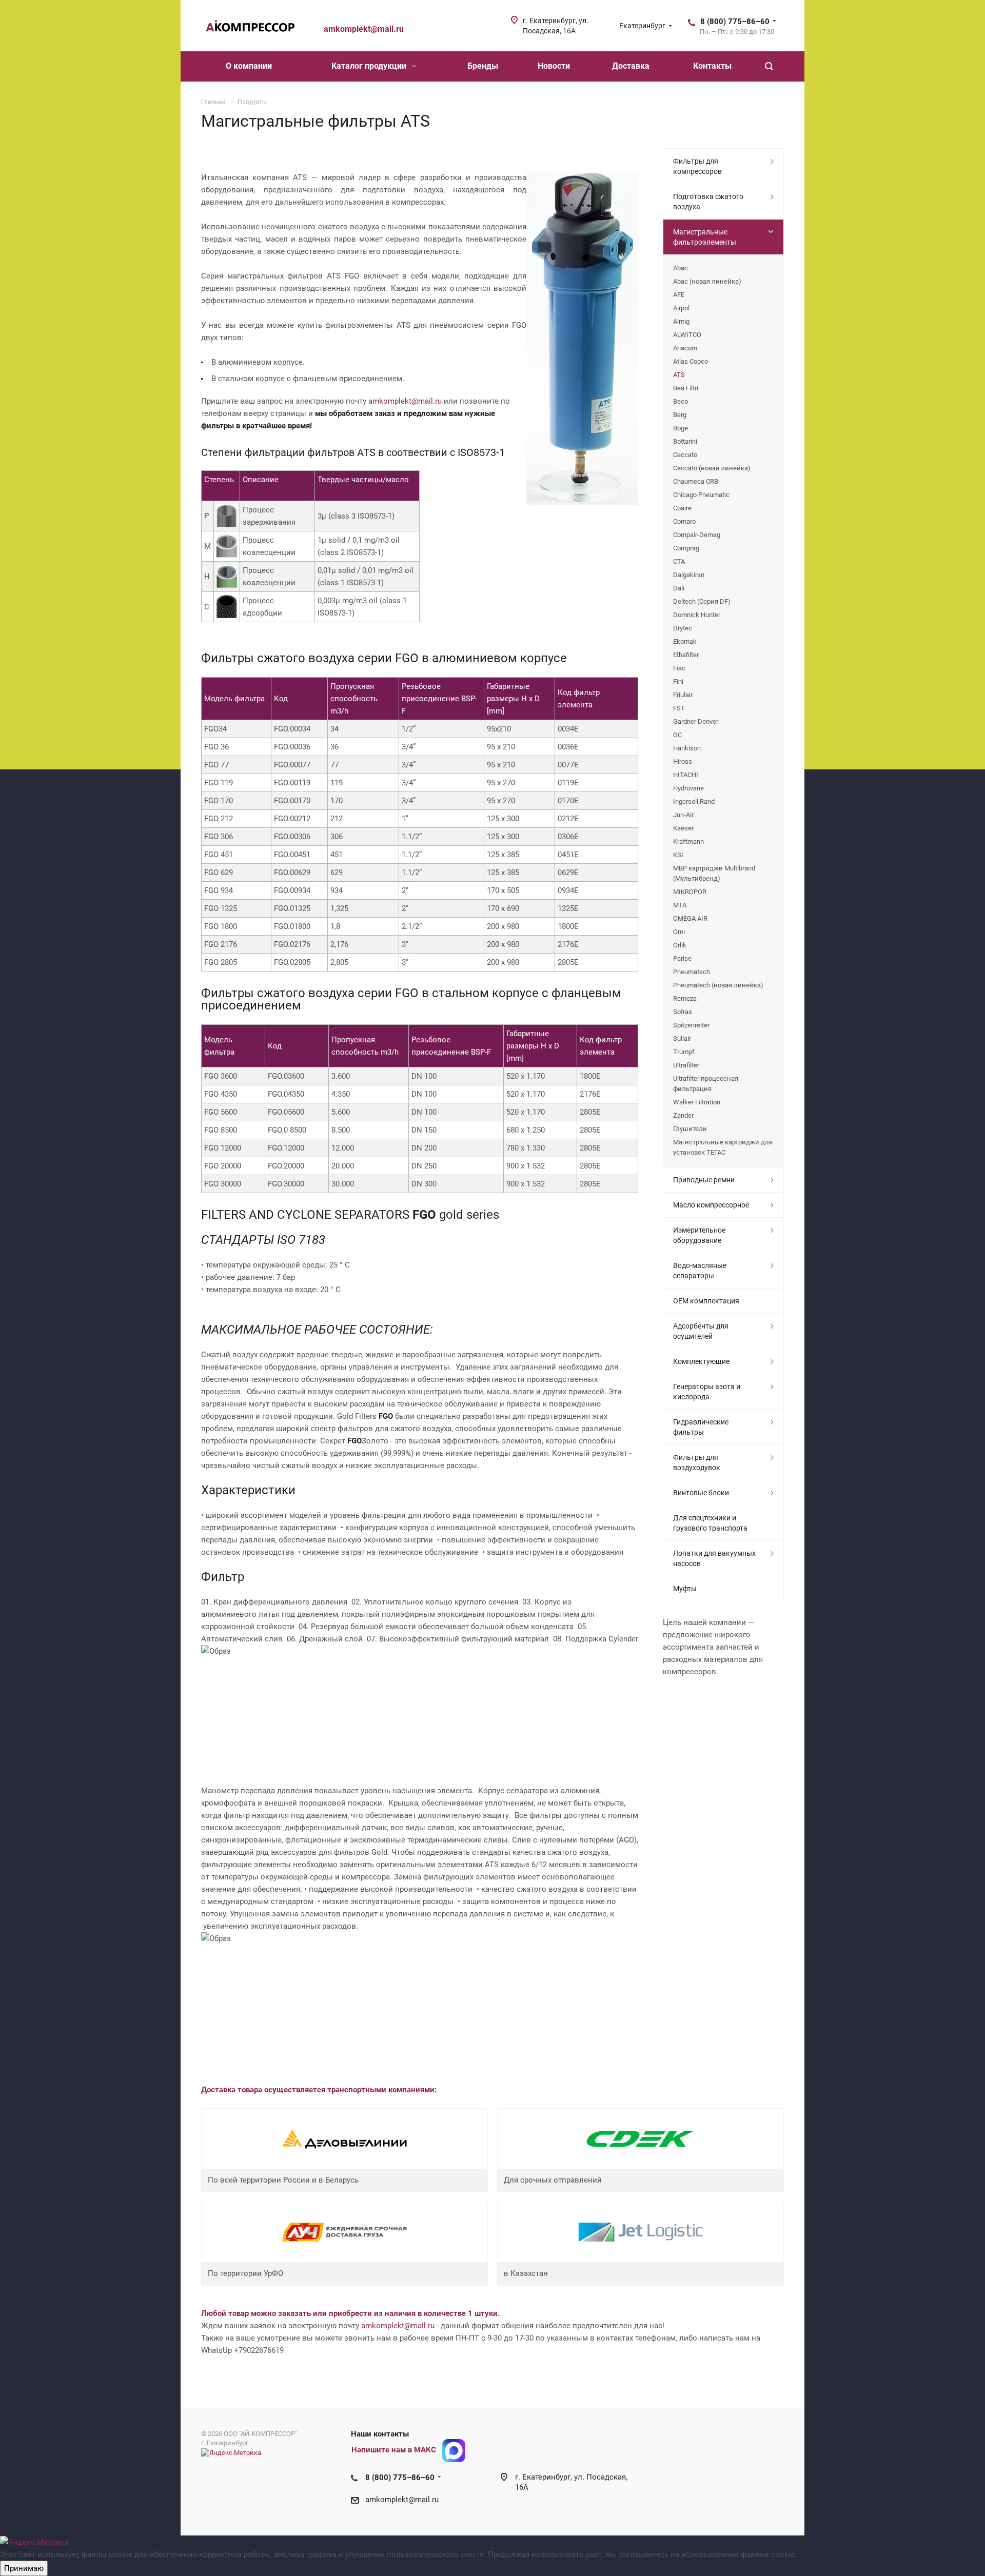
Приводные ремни (704, 1180)
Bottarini (685, 441)
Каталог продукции (370, 66)
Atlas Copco (691, 361)
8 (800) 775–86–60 (735, 22)
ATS (679, 375)
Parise (682, 958)
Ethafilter (686, 655)
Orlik (680, 945)
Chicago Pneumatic (701, 495)
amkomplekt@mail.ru (405, 401)
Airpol (681, 308)
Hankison (687, 748)
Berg (680, 415)
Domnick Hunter (697, 615)
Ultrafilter (686, 1065)
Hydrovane (688, 788)
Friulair (683, 695)
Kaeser (683, 828)
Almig (681, 321)
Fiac (679, 668)
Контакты (712, 66)
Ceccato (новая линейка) (712, 468)
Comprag (686, 548)
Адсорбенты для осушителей (701, 1331)
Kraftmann (688, 841)
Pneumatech (692, 972)
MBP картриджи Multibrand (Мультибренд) (714, 873)
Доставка (631, 66)
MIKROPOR (690, 892)
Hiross (683, 761)
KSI (678, 855)
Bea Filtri (686, 388)
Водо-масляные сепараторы (700, 1271)
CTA (679, 561)
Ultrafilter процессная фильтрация (706, 1084)
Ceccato (685, 455)
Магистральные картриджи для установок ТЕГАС (723, 1147)
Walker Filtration (697, 1102)
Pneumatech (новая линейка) (718, 985)
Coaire (682, 508)
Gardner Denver (696, 721)
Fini (678, 681)
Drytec (683, 628)
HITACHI (686, 775)
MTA (680, 905)
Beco (681, 401)
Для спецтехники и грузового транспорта (710, 1523)
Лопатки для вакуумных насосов (714, 1558)
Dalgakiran (689, 575)
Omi (679, 932)
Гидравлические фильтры (701, 1427)
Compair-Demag (697, 535)
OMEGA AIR (690, 918)
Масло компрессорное (711, 1205)
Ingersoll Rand (694, 801)
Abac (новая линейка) (707, 281)
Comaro (684, 521)
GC (677, 735)
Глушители (690, 1129)
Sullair (682, 1038)
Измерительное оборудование (699, 1235)
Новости (554, 66)
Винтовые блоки (701, 1493)
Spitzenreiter (691, 1025)
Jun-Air (683, 815)
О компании (249, 66)
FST (679, 708)
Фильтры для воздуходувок (697, 1462)
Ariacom (685, 348)
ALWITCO (687, 335)
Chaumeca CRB (696, 481)
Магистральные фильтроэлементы (705, 237)
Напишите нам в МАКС (394, 2450)
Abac (681, 268)
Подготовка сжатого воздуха (708, 202)
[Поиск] (769, 66)
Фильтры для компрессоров (697, 166)
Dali (679, 588)
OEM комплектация (706, 1301)
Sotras (683, 1012)
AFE (679, 295)
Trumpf (684, 1052)
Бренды (483, 66)
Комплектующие (701, 1361)
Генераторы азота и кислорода (707, 1392)
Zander (683, 1115)
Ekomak (685, 641)
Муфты (685, 1589)
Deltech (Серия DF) (702, 601)
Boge (681, 428)
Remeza (685, 998)
